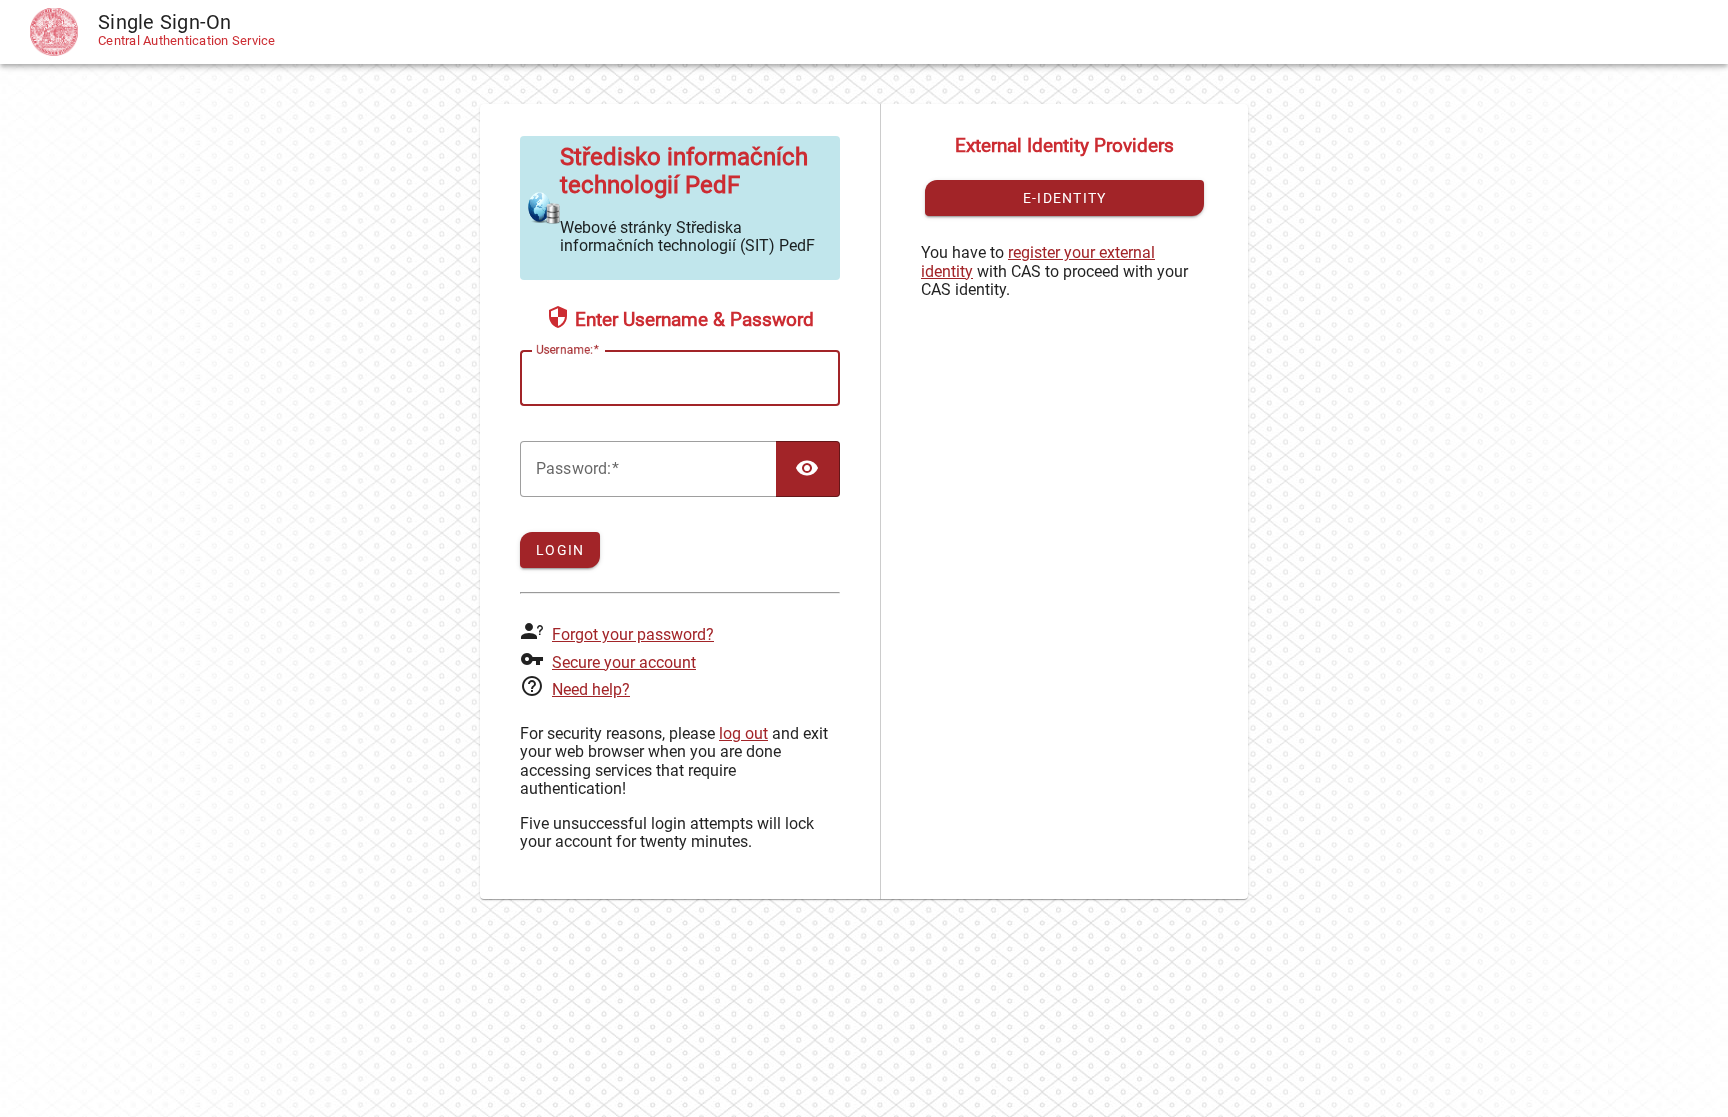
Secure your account (624, 662)
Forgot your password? (633, 634)
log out (743, 733)
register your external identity (1038, 261)
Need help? (591, 689)
